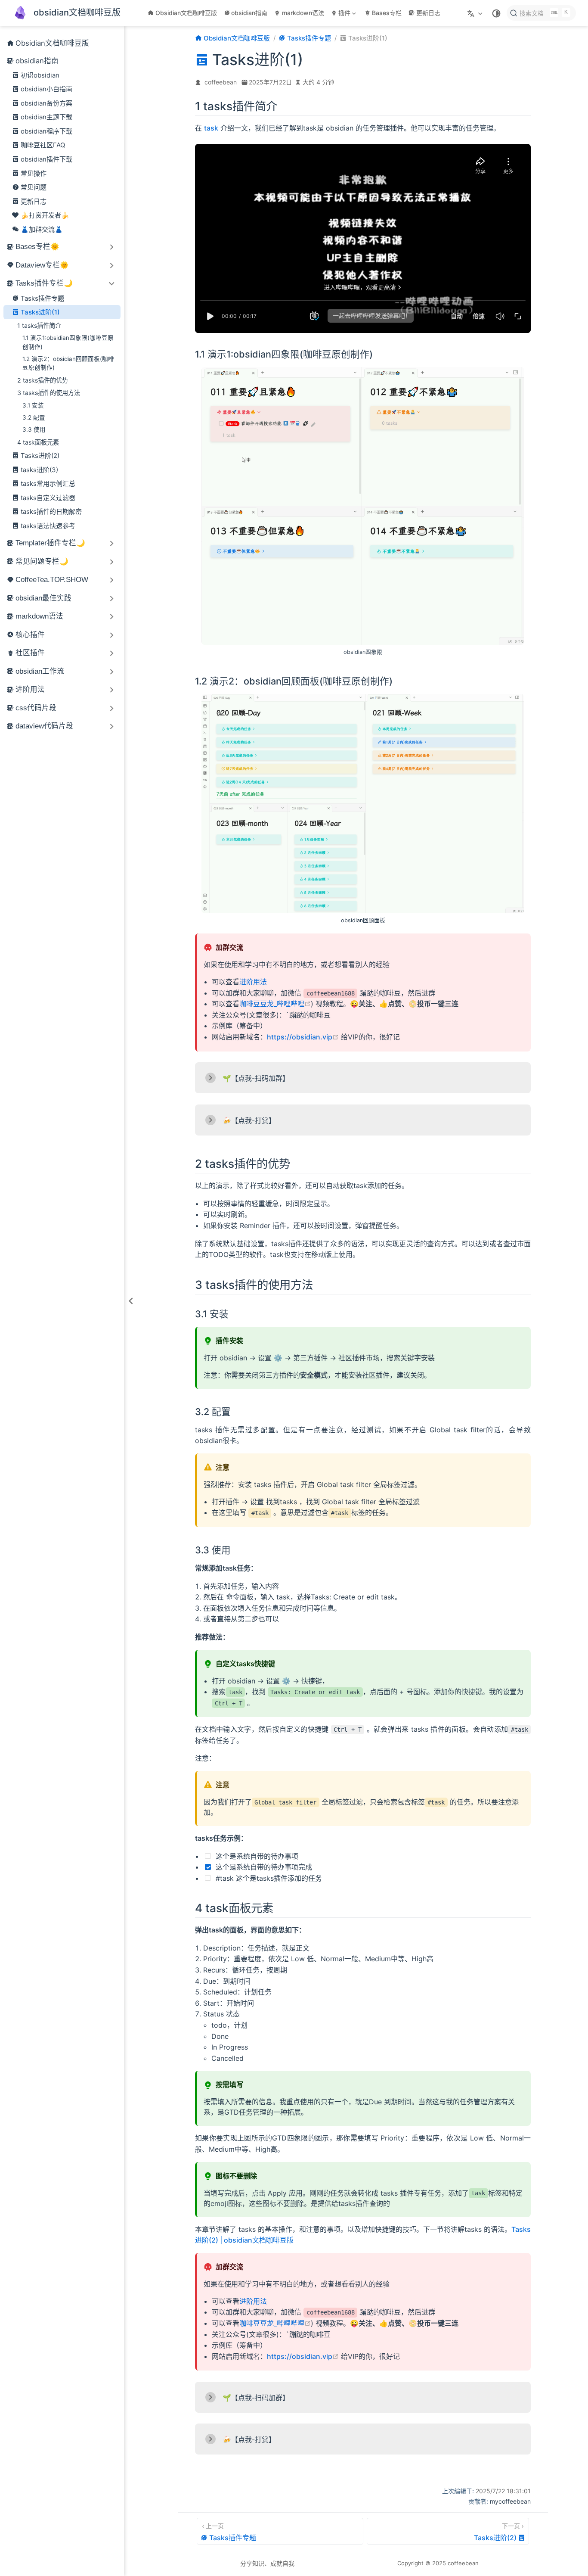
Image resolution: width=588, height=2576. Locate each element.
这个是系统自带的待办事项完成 (263, 1867)
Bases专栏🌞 (37, 247)
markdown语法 (303, 13)
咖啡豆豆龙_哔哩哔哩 (275, 1004)
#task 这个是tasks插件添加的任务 (268, 1878)
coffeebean (221, 82)
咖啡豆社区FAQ (43, 145)
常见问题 (34, 187)
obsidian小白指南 (46, 89)
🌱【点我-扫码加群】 (256, 1078)
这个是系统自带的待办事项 (256, 1856)
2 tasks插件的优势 (43, 380)
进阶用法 (30, 689)
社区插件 (30, 653)
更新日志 (428, 13)
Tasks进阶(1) (40, 312)
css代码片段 (36, 708)
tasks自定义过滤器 (48, 498)
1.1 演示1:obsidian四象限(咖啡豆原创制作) (68, 342)
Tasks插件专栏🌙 (44, 283)
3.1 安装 (33, 405)
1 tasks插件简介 (39, 325)
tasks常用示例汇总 (48, 484)
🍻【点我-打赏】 (249, 1120)
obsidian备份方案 (46, 103)
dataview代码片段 (44, 726)
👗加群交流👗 (42, 229)
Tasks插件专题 (42, 298)
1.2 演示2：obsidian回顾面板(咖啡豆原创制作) (68, 363)
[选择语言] (476, 13)
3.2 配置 (34, 417)
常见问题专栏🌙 (42, 562)
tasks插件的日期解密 (51, 512)
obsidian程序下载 (46, 131)
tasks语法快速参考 (48, 526)
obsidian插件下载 (46, 159)
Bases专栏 (387, 13)
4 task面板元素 (38, 442)
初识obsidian (40, 75)
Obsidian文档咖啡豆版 (186, 13)
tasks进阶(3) (39, 470)
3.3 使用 (34, 429)
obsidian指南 (249, 13)
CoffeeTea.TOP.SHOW (52, 580)
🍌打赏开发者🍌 (45, 215)
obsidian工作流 (40, 671)
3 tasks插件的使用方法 (49, 393)
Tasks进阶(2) (40, 456)
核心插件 (30, 635)
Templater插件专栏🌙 (50, 543)
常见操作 (34, 173)
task (211, 128)
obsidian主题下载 (46, 117)
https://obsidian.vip (303, 1037)
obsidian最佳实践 (43, 598)
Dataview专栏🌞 (42, 265)
